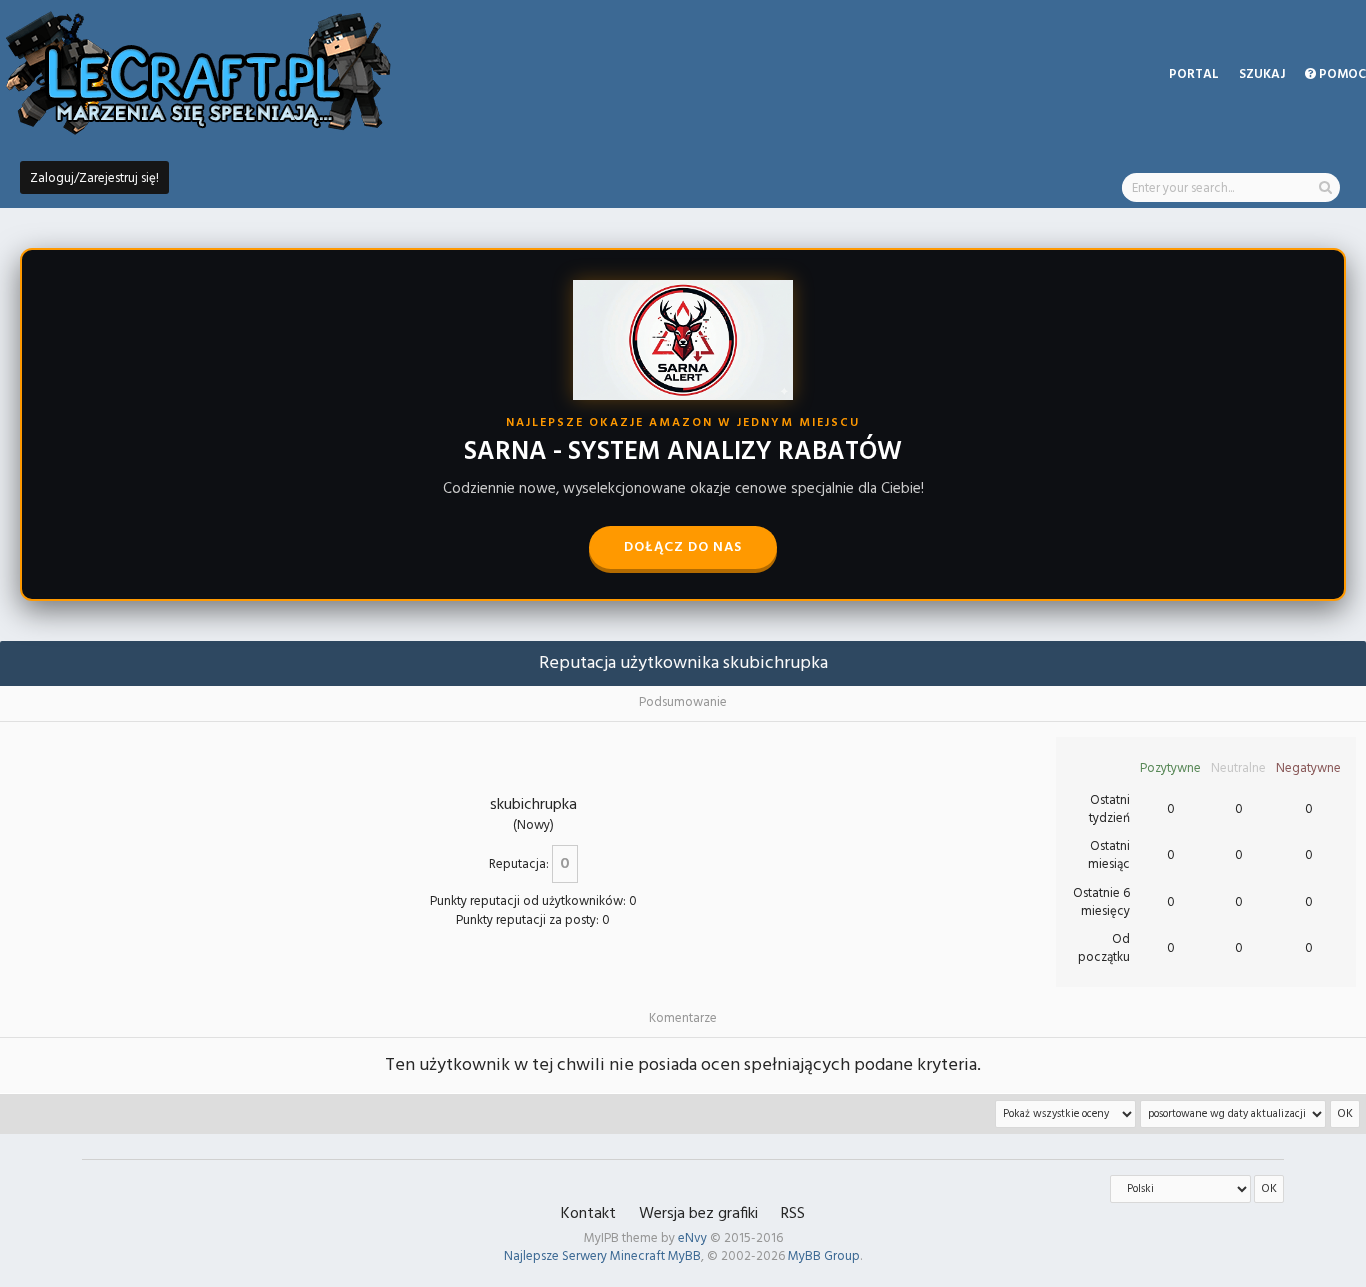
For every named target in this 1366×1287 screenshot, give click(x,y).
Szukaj (1262, 74)
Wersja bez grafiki (698, 1214)
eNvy (692, 1238)
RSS (793, 1214)
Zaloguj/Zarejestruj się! (94, 178)
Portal (1194, 74)
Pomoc (1341, 74)
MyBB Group (824, 1256)
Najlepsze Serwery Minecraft (584, 1256)
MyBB (684, 1256)
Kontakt (588, 1214)
